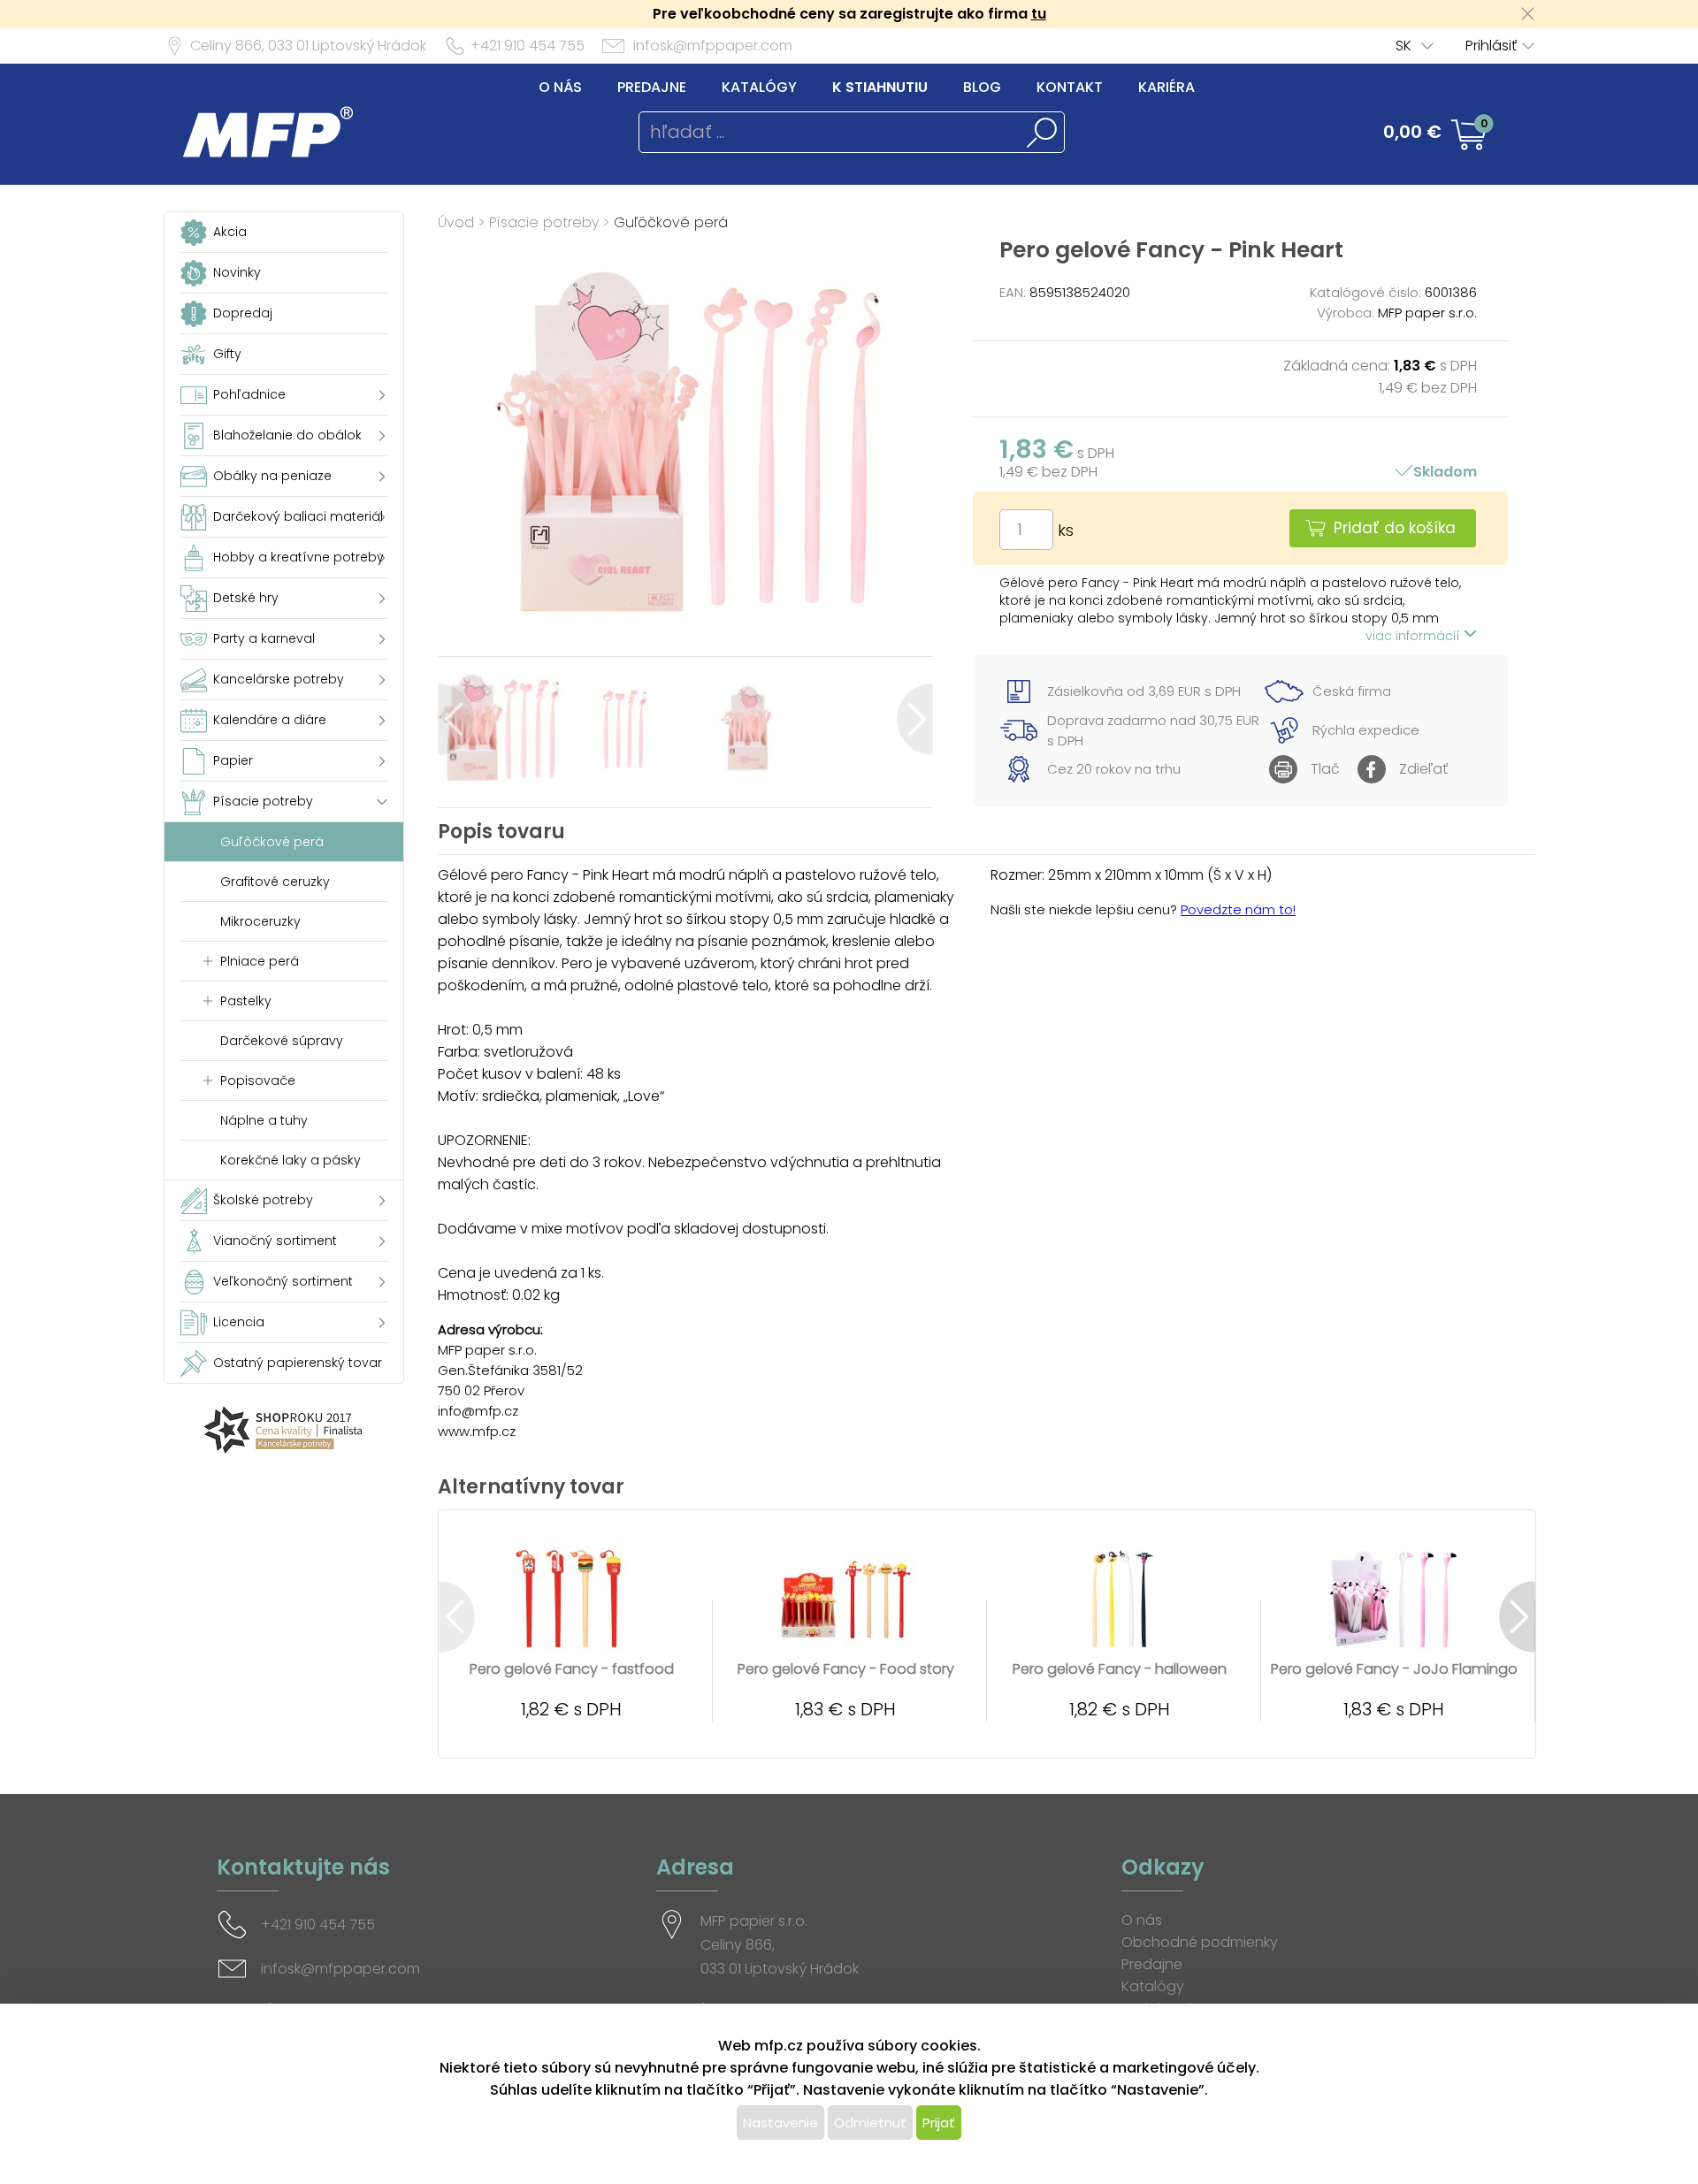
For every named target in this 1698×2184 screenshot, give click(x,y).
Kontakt (1070, 87)
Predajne (652, 87)
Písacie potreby (544, 222)
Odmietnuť (870, 2123)
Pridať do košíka (1395, 528)
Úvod (456, 222)
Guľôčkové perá (671, 222)
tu (1039, 14)
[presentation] (456, 719)
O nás (560, 87)
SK (1404, 46)
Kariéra (1166, 87)
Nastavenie (780, 2123)
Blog (982, 87)
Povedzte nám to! (1238, 909)
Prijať (939, 2123)
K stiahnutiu (880, 87)
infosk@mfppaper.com (713, 46)
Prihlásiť (1491, 46)
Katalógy (759, 87)
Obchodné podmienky (1200, 1942)
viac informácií (1415, 636)
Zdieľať (1423, 769)
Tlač (1325, 769)
